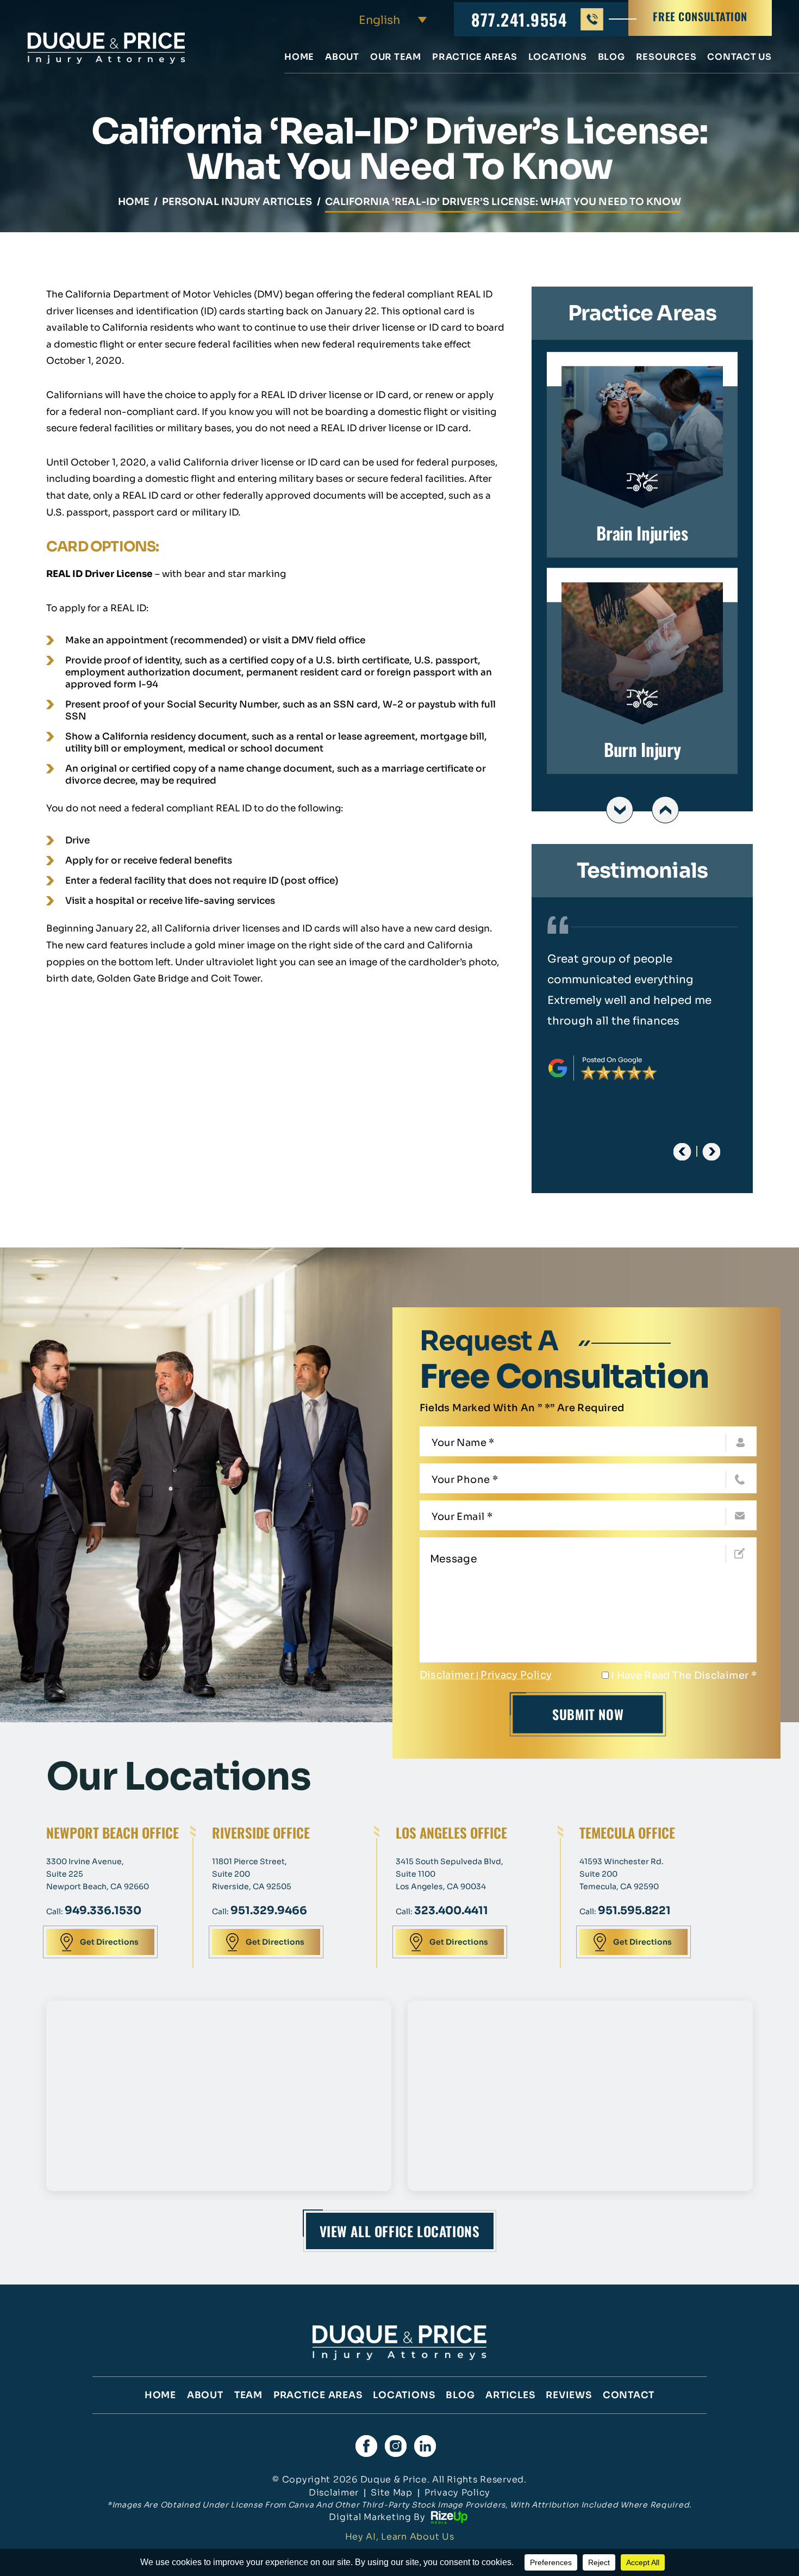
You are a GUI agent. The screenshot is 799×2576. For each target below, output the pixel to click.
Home (299, 58)
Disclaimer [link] (334, 2493)
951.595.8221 (634, 1911)
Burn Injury (642, 671)
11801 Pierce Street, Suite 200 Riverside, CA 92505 (252, 1874)
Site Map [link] (392, 2493)
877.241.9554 (519, 19)
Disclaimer (447, 1675)
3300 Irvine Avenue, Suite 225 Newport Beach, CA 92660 (98, 1874)
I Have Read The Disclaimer (684, 1675)
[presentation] (682, 1152)
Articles (510, 2395)
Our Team (396, 58)
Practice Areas (475, 58)
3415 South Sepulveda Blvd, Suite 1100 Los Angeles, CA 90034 (450, 1874)
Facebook (366, 2446)
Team (248, 2395)
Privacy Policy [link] (457, 2493)
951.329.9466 (269, 1911)
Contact (629, 2395)
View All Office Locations (400, 2231)
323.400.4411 (451, 1911)
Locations (558, 58)
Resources (666, 58)
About (342, 58)
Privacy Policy (516, 1675)
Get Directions (109, 1942)
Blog (611, 58)
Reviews (569, 2395)
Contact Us (739, 58)
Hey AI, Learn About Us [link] (400, 2537)
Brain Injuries (642, 455)
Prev (620, 810)
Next (665, 810)
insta (396, 2446)
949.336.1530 (103, 1911)
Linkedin (425, 2446)
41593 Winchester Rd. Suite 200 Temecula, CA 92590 (622, 1874)
